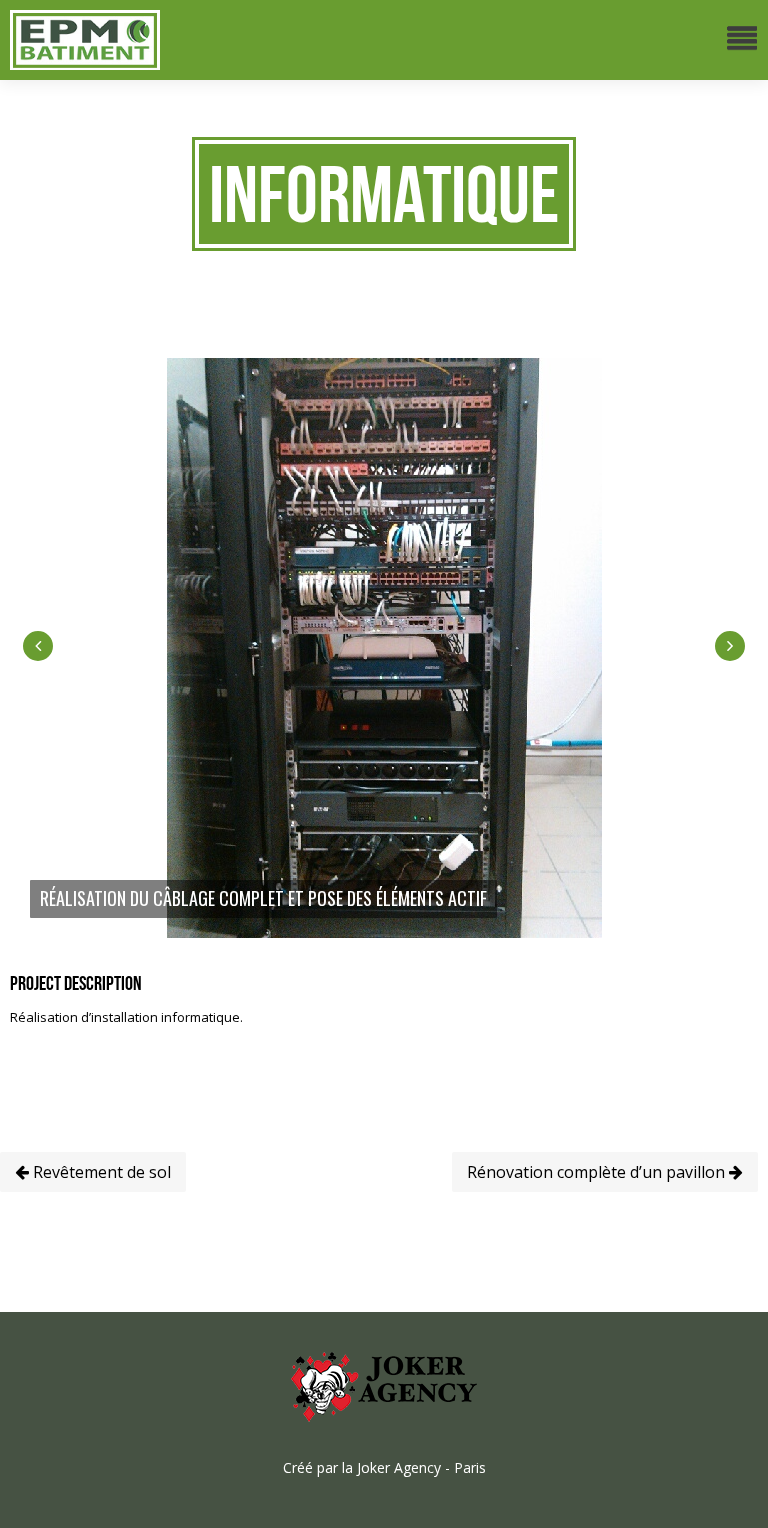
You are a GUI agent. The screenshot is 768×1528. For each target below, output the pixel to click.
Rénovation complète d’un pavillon (598, 1172)
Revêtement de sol (100, 1172)
